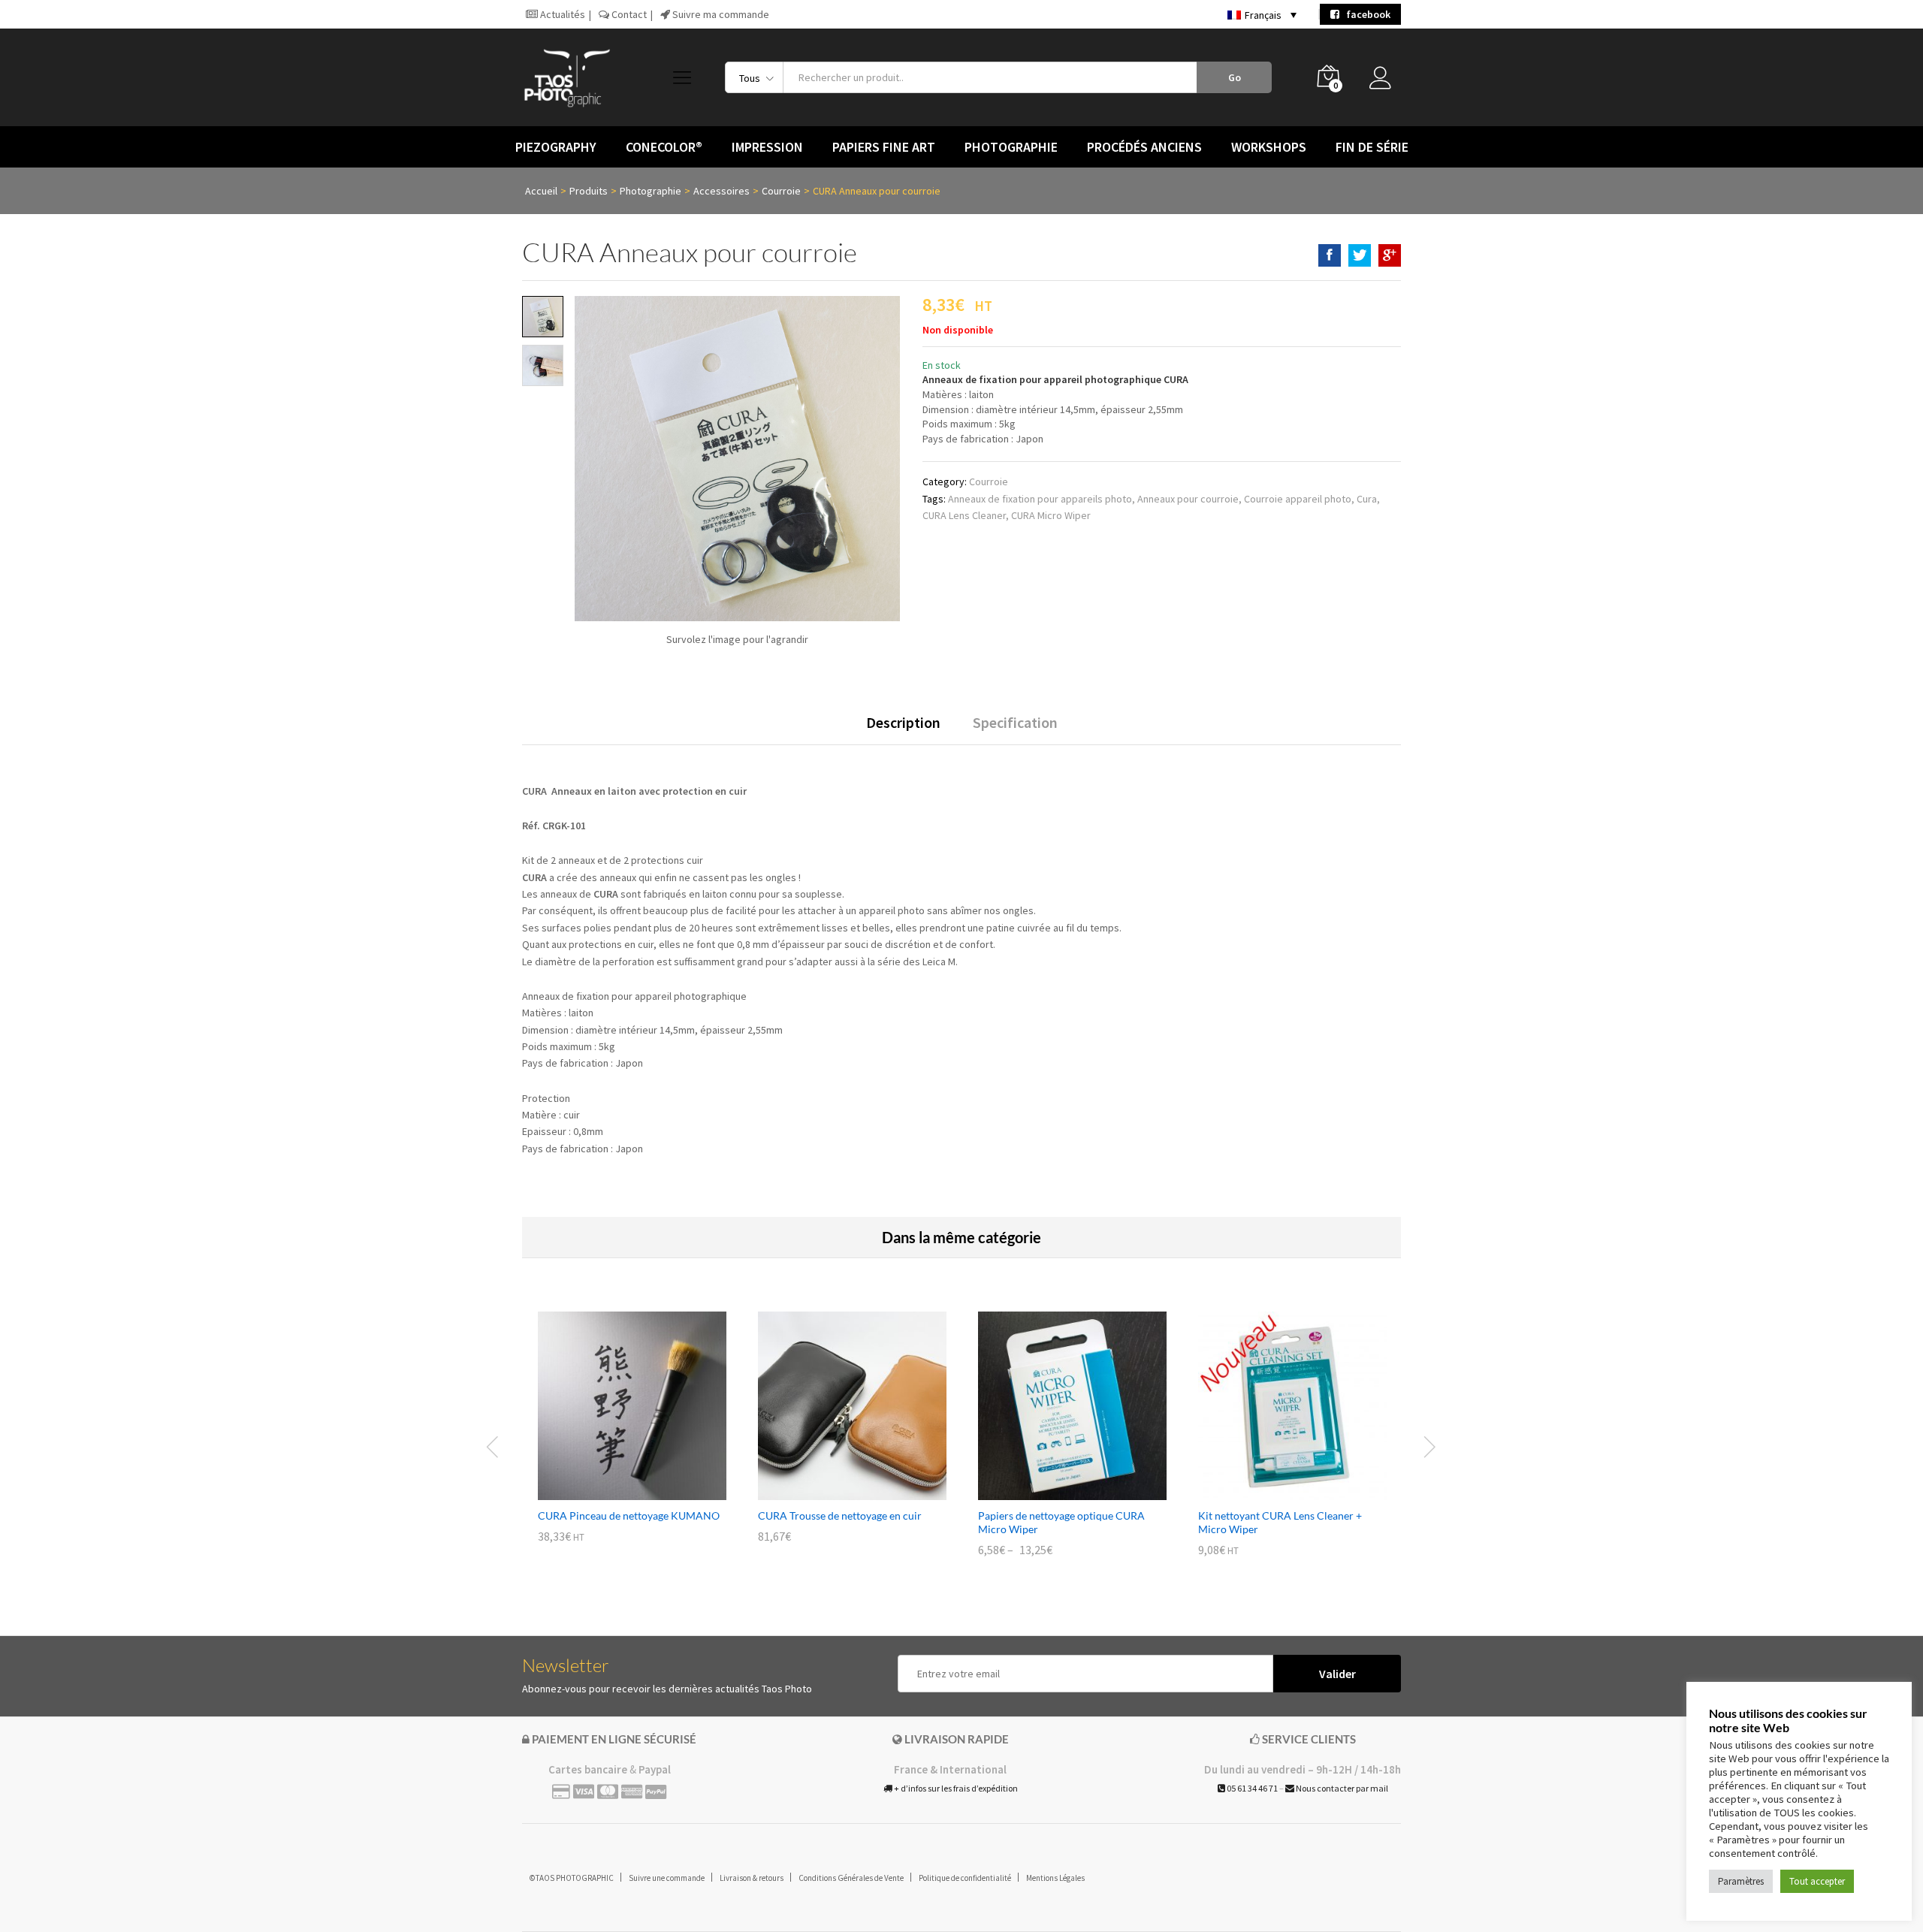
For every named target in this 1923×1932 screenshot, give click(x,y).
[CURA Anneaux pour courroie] (1330, 255)
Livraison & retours (752, 1878)
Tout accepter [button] (1817, 1881)
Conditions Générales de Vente (851, 1878)
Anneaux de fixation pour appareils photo (1040, 499)
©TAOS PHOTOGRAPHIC (572, 1878)
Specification (1015, 723)
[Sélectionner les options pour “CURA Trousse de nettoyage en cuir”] (835, 1491)
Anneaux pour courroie (1188, 499)
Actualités (562, 14)
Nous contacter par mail (1341, 1788)
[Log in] (1385, 82)
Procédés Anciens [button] (1144, 147)
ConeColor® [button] (664, 147)
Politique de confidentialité (965, 1878)
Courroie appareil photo (1298, 499)
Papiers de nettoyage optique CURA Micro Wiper (1061, 1522)
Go (1235, 77)
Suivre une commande (667, 1878)
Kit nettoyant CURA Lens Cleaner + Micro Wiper (1280, 1522)
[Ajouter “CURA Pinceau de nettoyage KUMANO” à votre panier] (615, 1491)
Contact (628, 14)
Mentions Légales (1055, 1878)
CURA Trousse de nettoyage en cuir (840, 1515)
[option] (632, 1438)
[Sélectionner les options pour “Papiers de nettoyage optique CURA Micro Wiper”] (1055, 1491)
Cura (1367, 499)
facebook (1365, 14)
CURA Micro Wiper (1051, 515)
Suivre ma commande (720, 14)
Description (903, 723)
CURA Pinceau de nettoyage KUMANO (629, 1515)
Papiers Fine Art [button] (884, 147)
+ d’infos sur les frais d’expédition (955, 1788)
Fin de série (1372, 147)
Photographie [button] (1011, 147)
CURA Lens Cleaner (964, 515)
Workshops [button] (1269, 147)
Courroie (989, 481)
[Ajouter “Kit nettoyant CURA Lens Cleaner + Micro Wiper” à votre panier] (1275, 1491)
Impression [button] (767, 147)
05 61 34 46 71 (1251, 1788)
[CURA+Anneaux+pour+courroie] (1360, 255)
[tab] (903, 729)
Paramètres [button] (1741, 1881)
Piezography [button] (556, 147)
